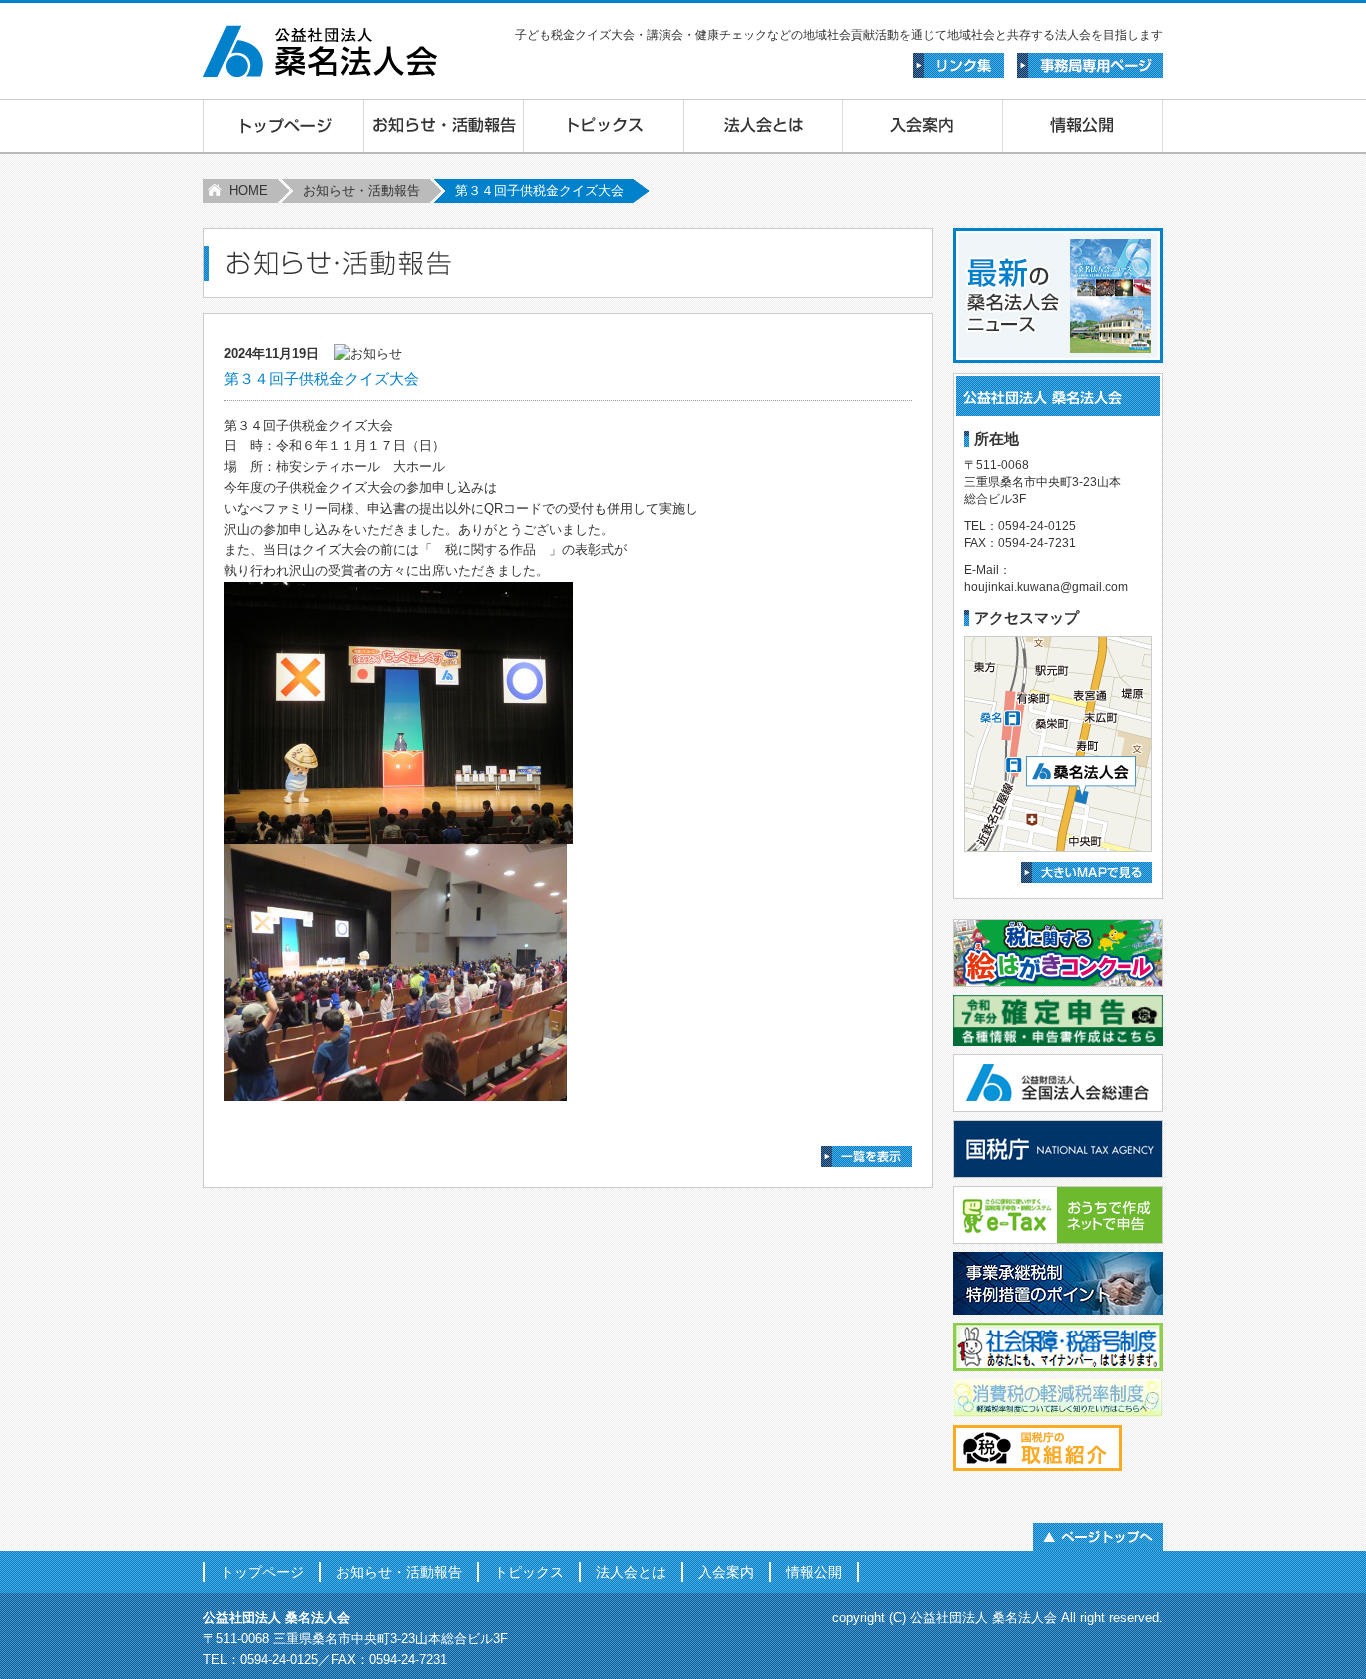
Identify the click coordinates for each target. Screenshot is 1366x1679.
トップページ (262, 1572)
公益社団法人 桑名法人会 (983, 1617)
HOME (248, 190)
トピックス (529, 1572)
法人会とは (631, 1572)
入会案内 (726, 1572)
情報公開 (814, 1572)
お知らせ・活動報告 (361, 190)
